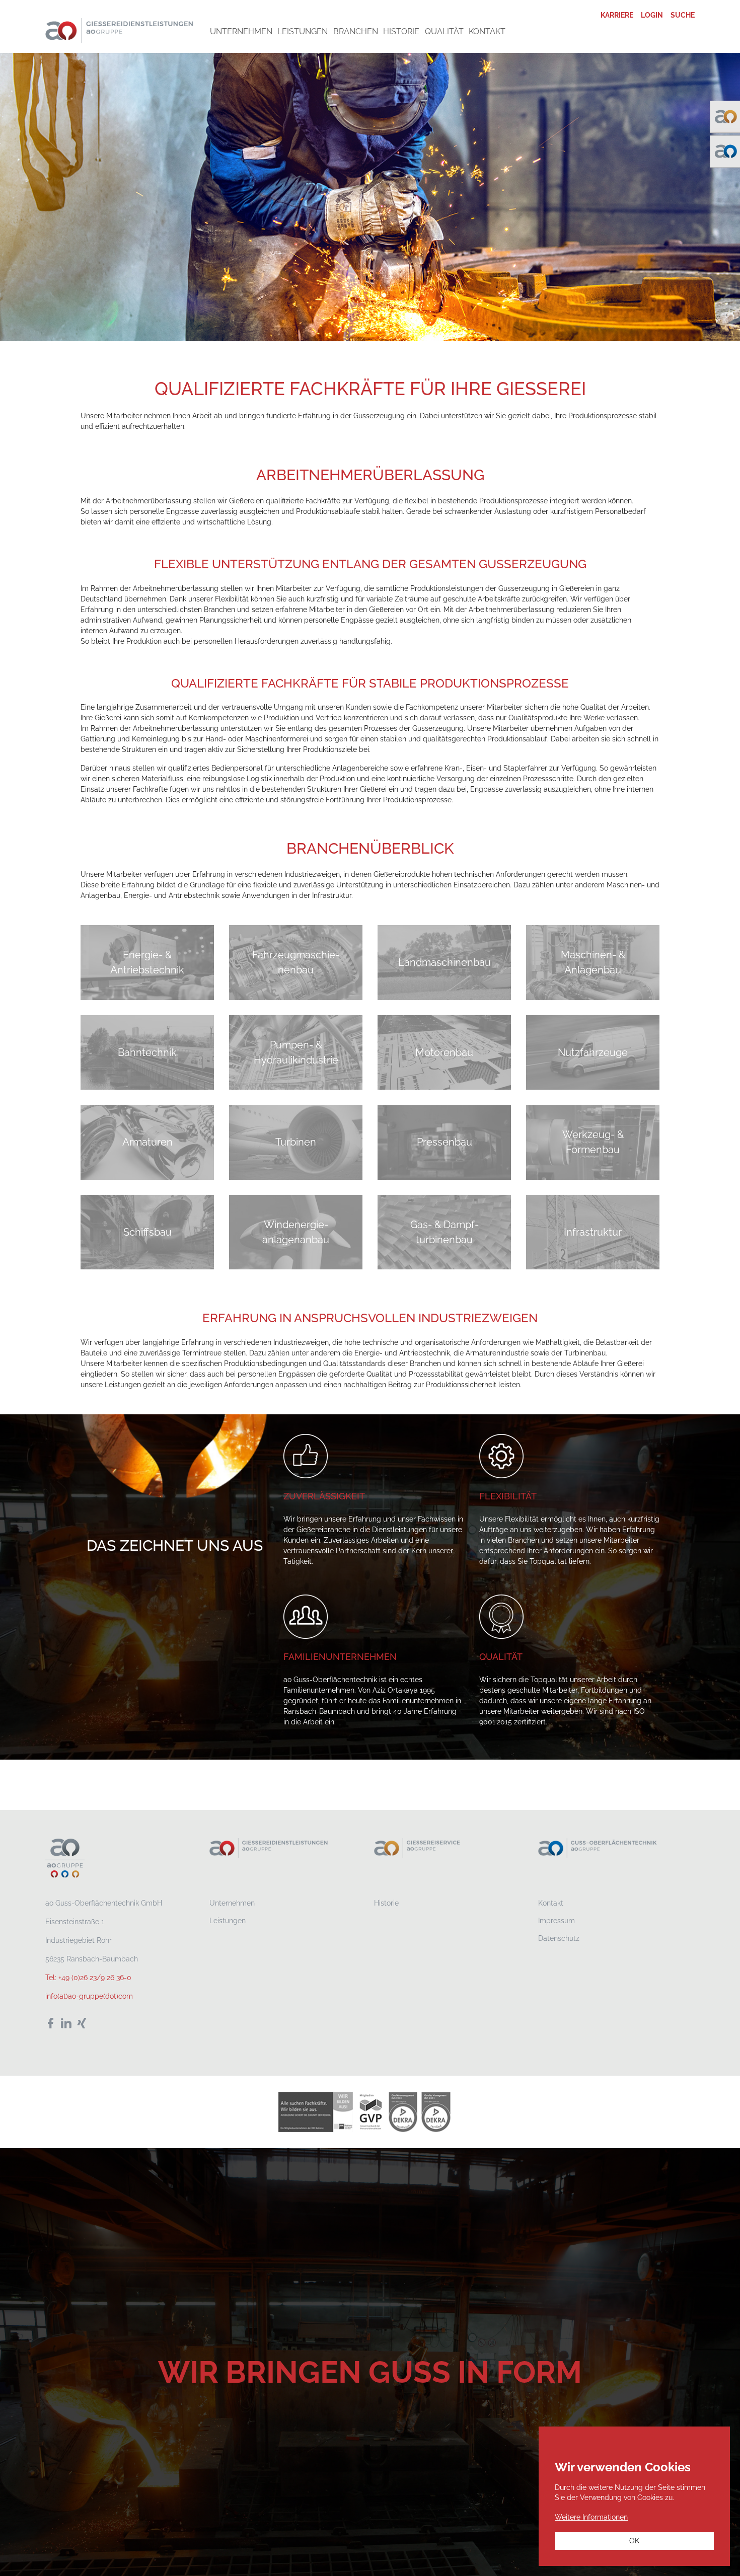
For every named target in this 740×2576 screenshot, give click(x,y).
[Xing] (82, 2023)
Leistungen (228, 1921)
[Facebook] (51, 2023)
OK (634, 2541)
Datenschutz (559, 1938)
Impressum (557, 1921)
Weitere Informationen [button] (591, 2517)
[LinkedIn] (66, 2023)
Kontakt (551, 1903)
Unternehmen (232, 1903)
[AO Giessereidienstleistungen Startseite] (120, 30)
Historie (386, 1903)
